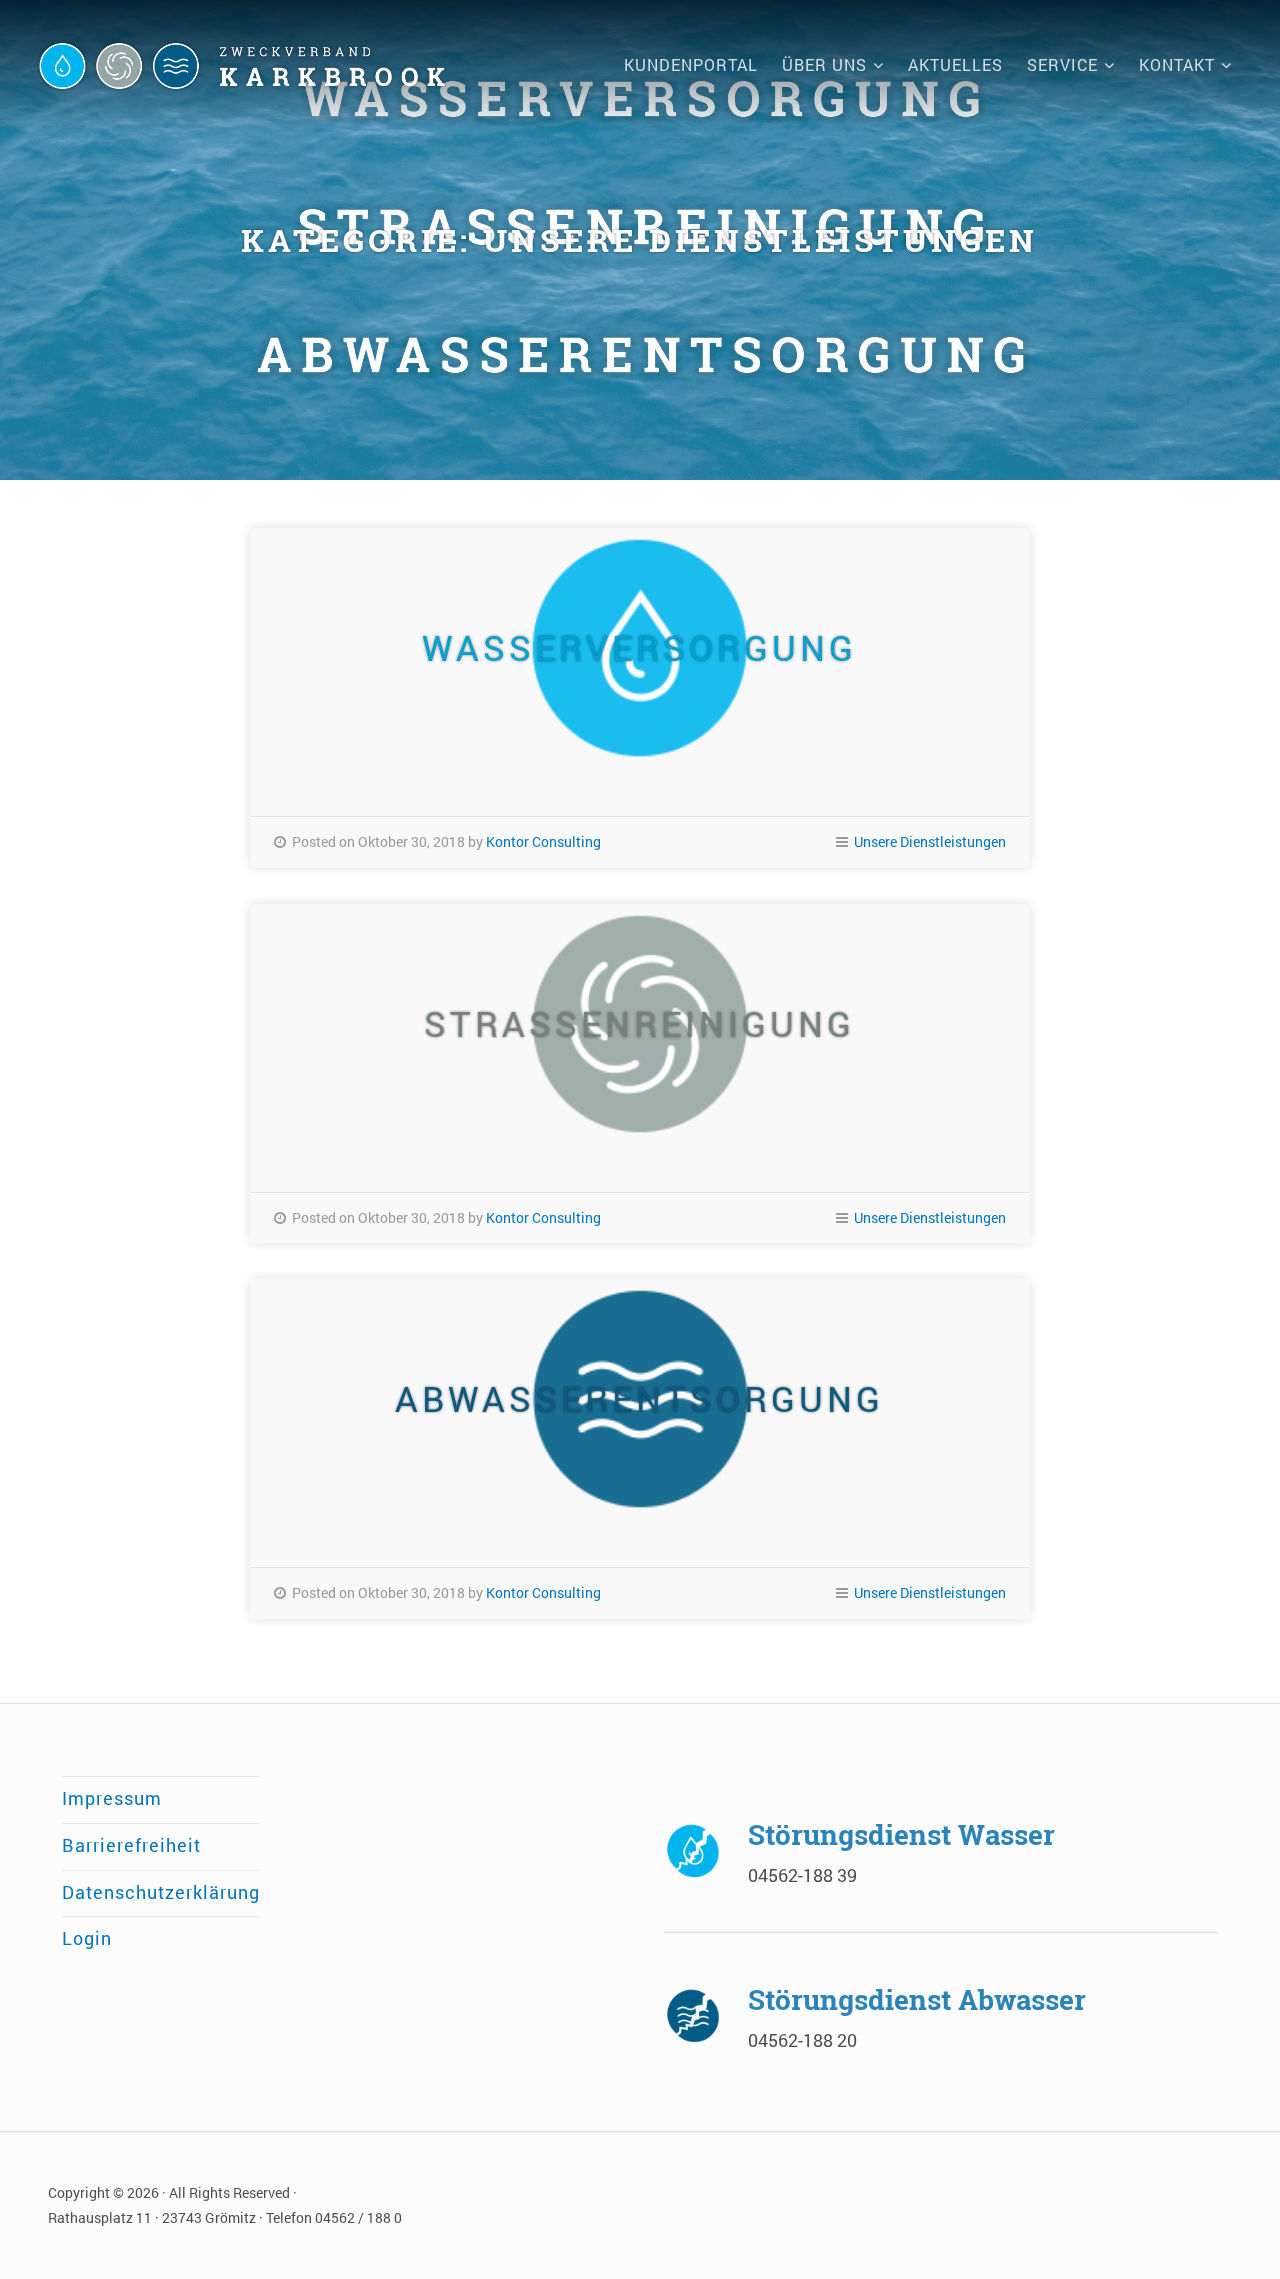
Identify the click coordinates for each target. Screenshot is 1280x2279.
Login (87, 1938)
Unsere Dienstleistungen (930, 841)
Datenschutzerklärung (161, 1892)
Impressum (112, 1798)
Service (1062, 64)
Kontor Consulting (543, 841)
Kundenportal (691, 64)
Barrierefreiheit (131, 1845)
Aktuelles (955, 64)
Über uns (824, 64)
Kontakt (1177, 64)
